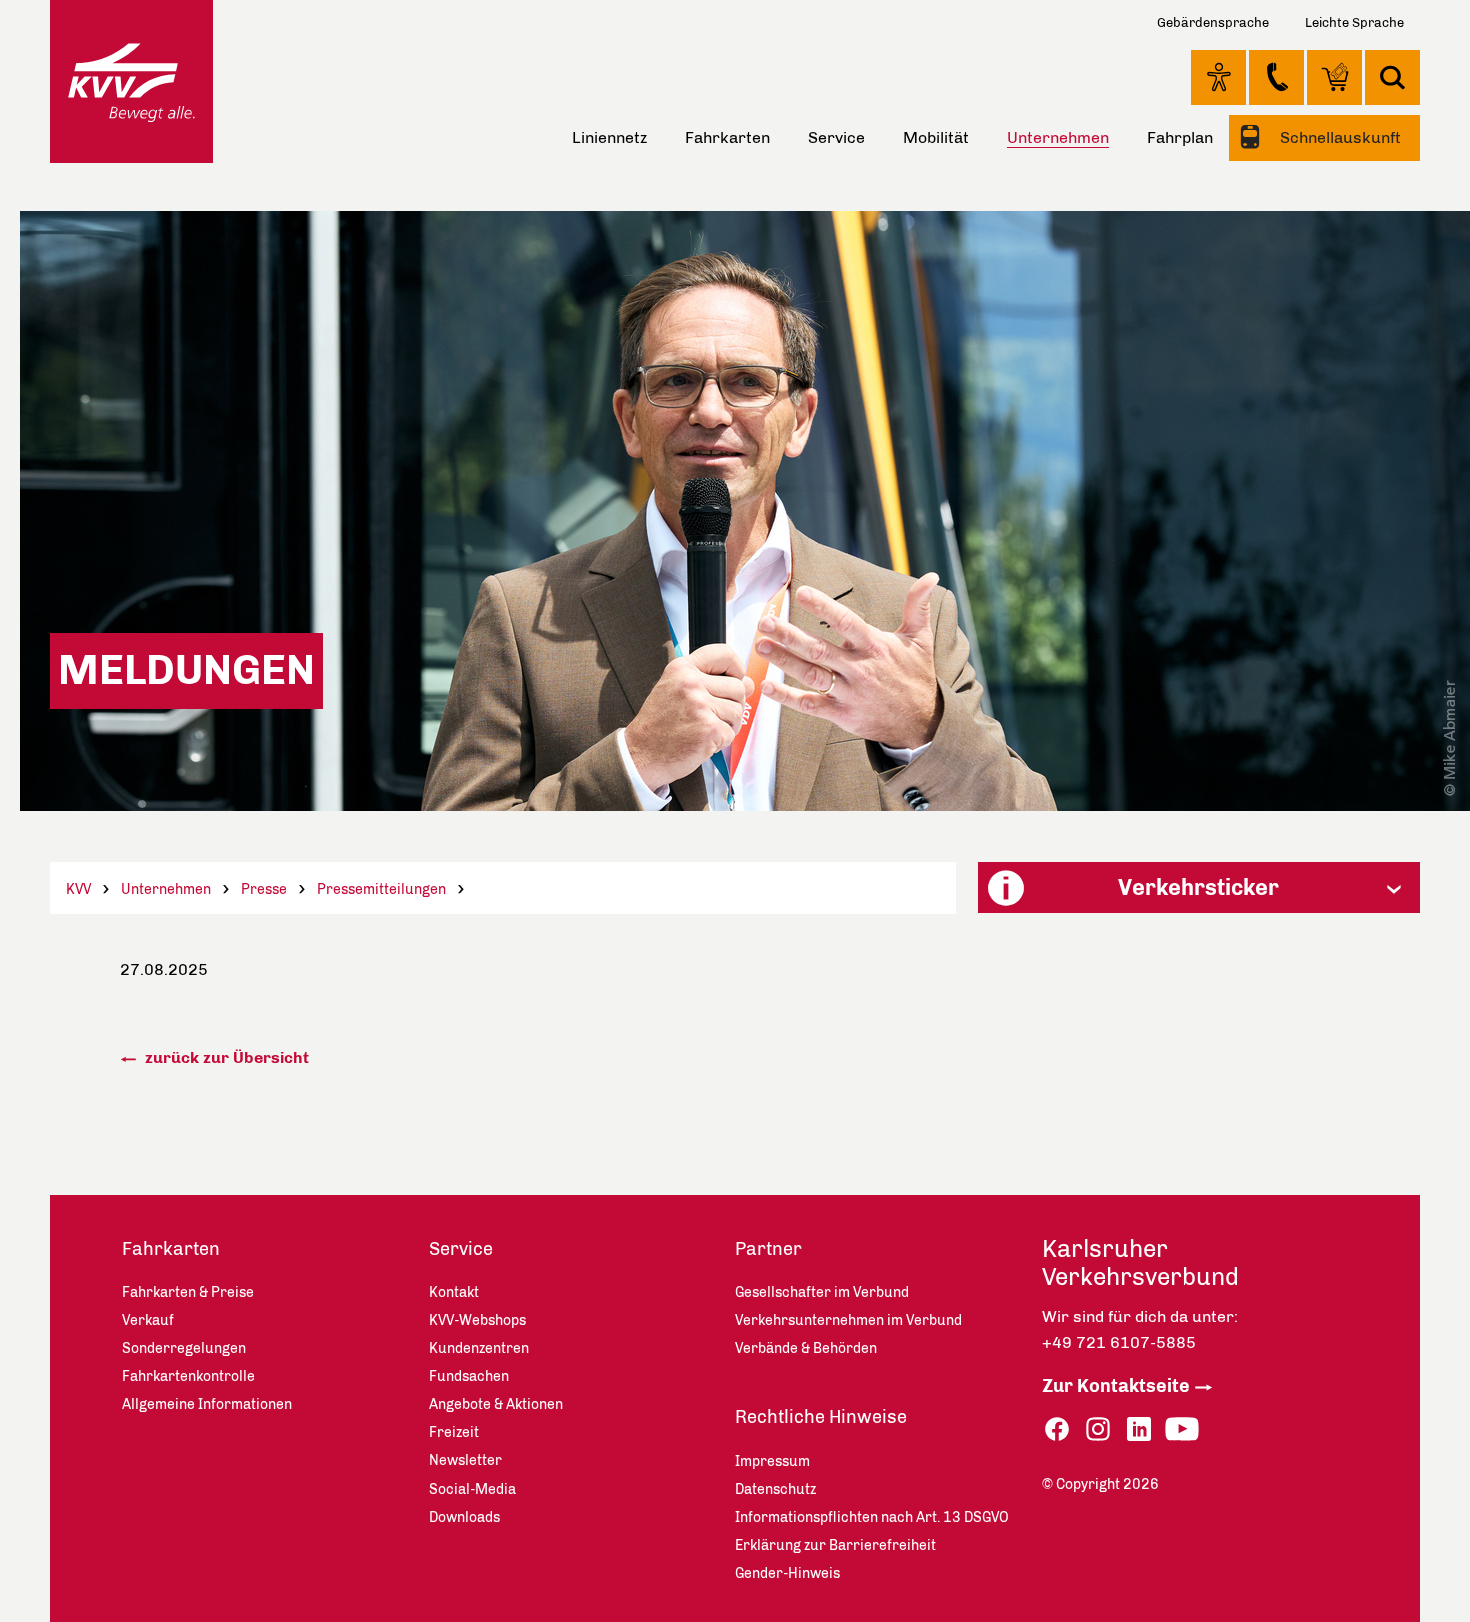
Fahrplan (1180, 137)
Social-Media (472, 1489)
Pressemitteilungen (381, 889)
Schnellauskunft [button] (1338, 137)
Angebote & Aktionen (496, 1404)
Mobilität (936, 137)
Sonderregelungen (184, 1348)
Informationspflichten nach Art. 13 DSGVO (872, 1517)
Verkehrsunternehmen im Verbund (848, 1320)
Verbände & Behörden (806, 1348)
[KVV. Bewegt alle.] (131, 81)
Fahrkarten (727, 137)
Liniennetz (609, 137)
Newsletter (465, 1460)
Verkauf (148, 1320)
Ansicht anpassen (1218, 77)
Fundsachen (469, 1376)
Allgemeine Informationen (207, 1404)
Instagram (1098, 1429)
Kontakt (1276, 77)
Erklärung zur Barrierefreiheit (835, 1545)
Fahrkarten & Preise (188, 1292)
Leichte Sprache (1354, 22)
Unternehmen (166, 889)
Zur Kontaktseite (1116, 1386)
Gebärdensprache (1213, 22)
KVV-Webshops (1334, 77)
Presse (264, 889)
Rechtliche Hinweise (821, 1417)
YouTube (1182, 1429)
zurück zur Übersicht (225, 1057)
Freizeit (454, 1432)
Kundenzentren (479, 1348)
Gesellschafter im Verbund (822, 1292)
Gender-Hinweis (787, 1573)
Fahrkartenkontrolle (188, 1376)
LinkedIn (1139, 1429)
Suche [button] (1392, 77)
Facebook (1057, 1429)
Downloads (464, 1517)
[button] (1199, 887)
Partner (768, 1249)
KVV (78, 889)
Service (836, 137)
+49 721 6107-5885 (1119, 1342)
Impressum (772, 1461)
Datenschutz (775, 1489)
